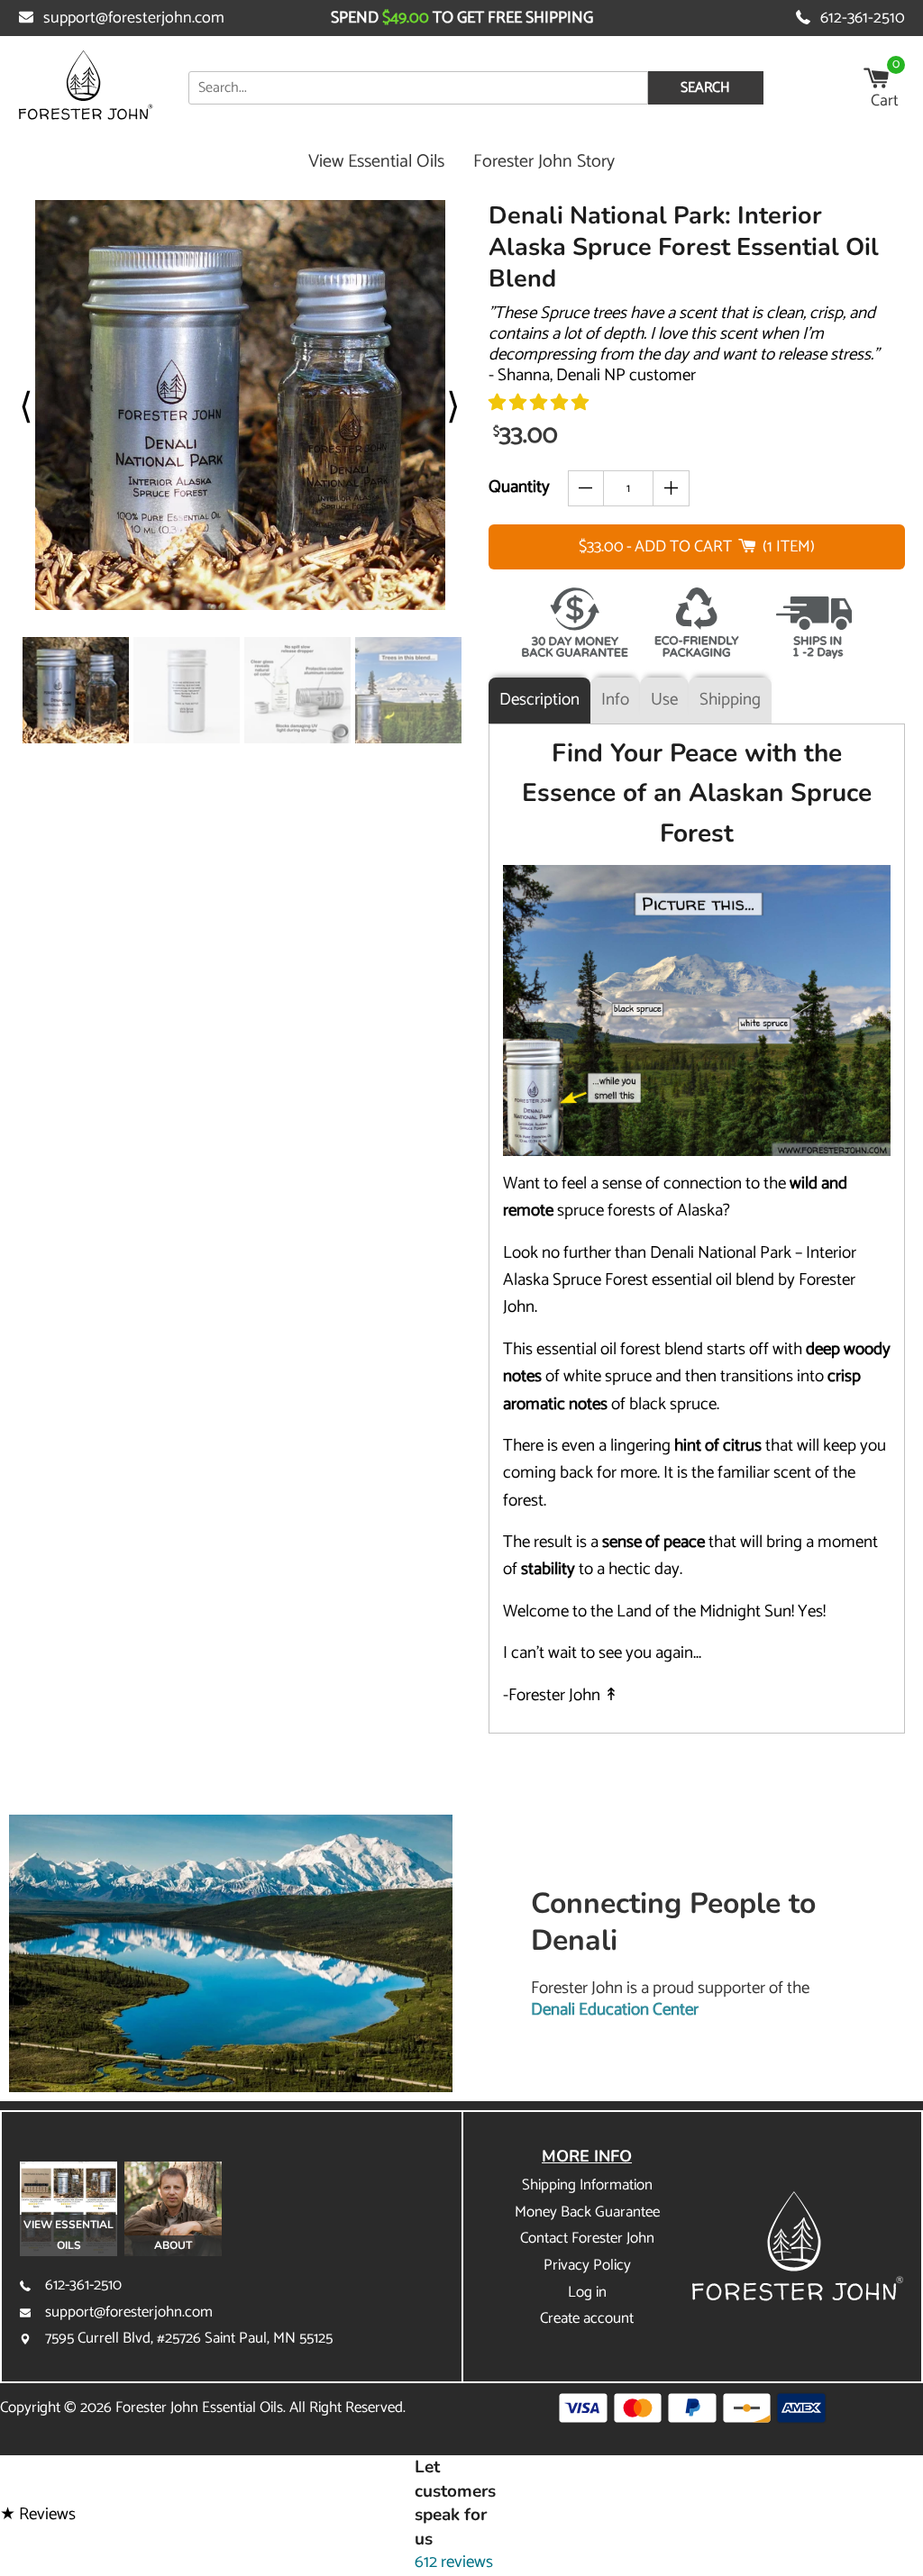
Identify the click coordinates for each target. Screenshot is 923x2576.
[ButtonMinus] (586, 488)
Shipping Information (587, 2185)
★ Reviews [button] (38, 2515)
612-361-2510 (863, 18)
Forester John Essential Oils (199, 2408)
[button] (539, 403)
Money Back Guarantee (587, 2212)
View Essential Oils (376, 162)
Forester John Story (544, 162)
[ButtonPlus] (671, 488)
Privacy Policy (587, 2265)
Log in (587, 2292)
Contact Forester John (587, 2238)
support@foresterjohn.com (134, 18)
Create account (587, 2318)
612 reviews (454, 2562)
